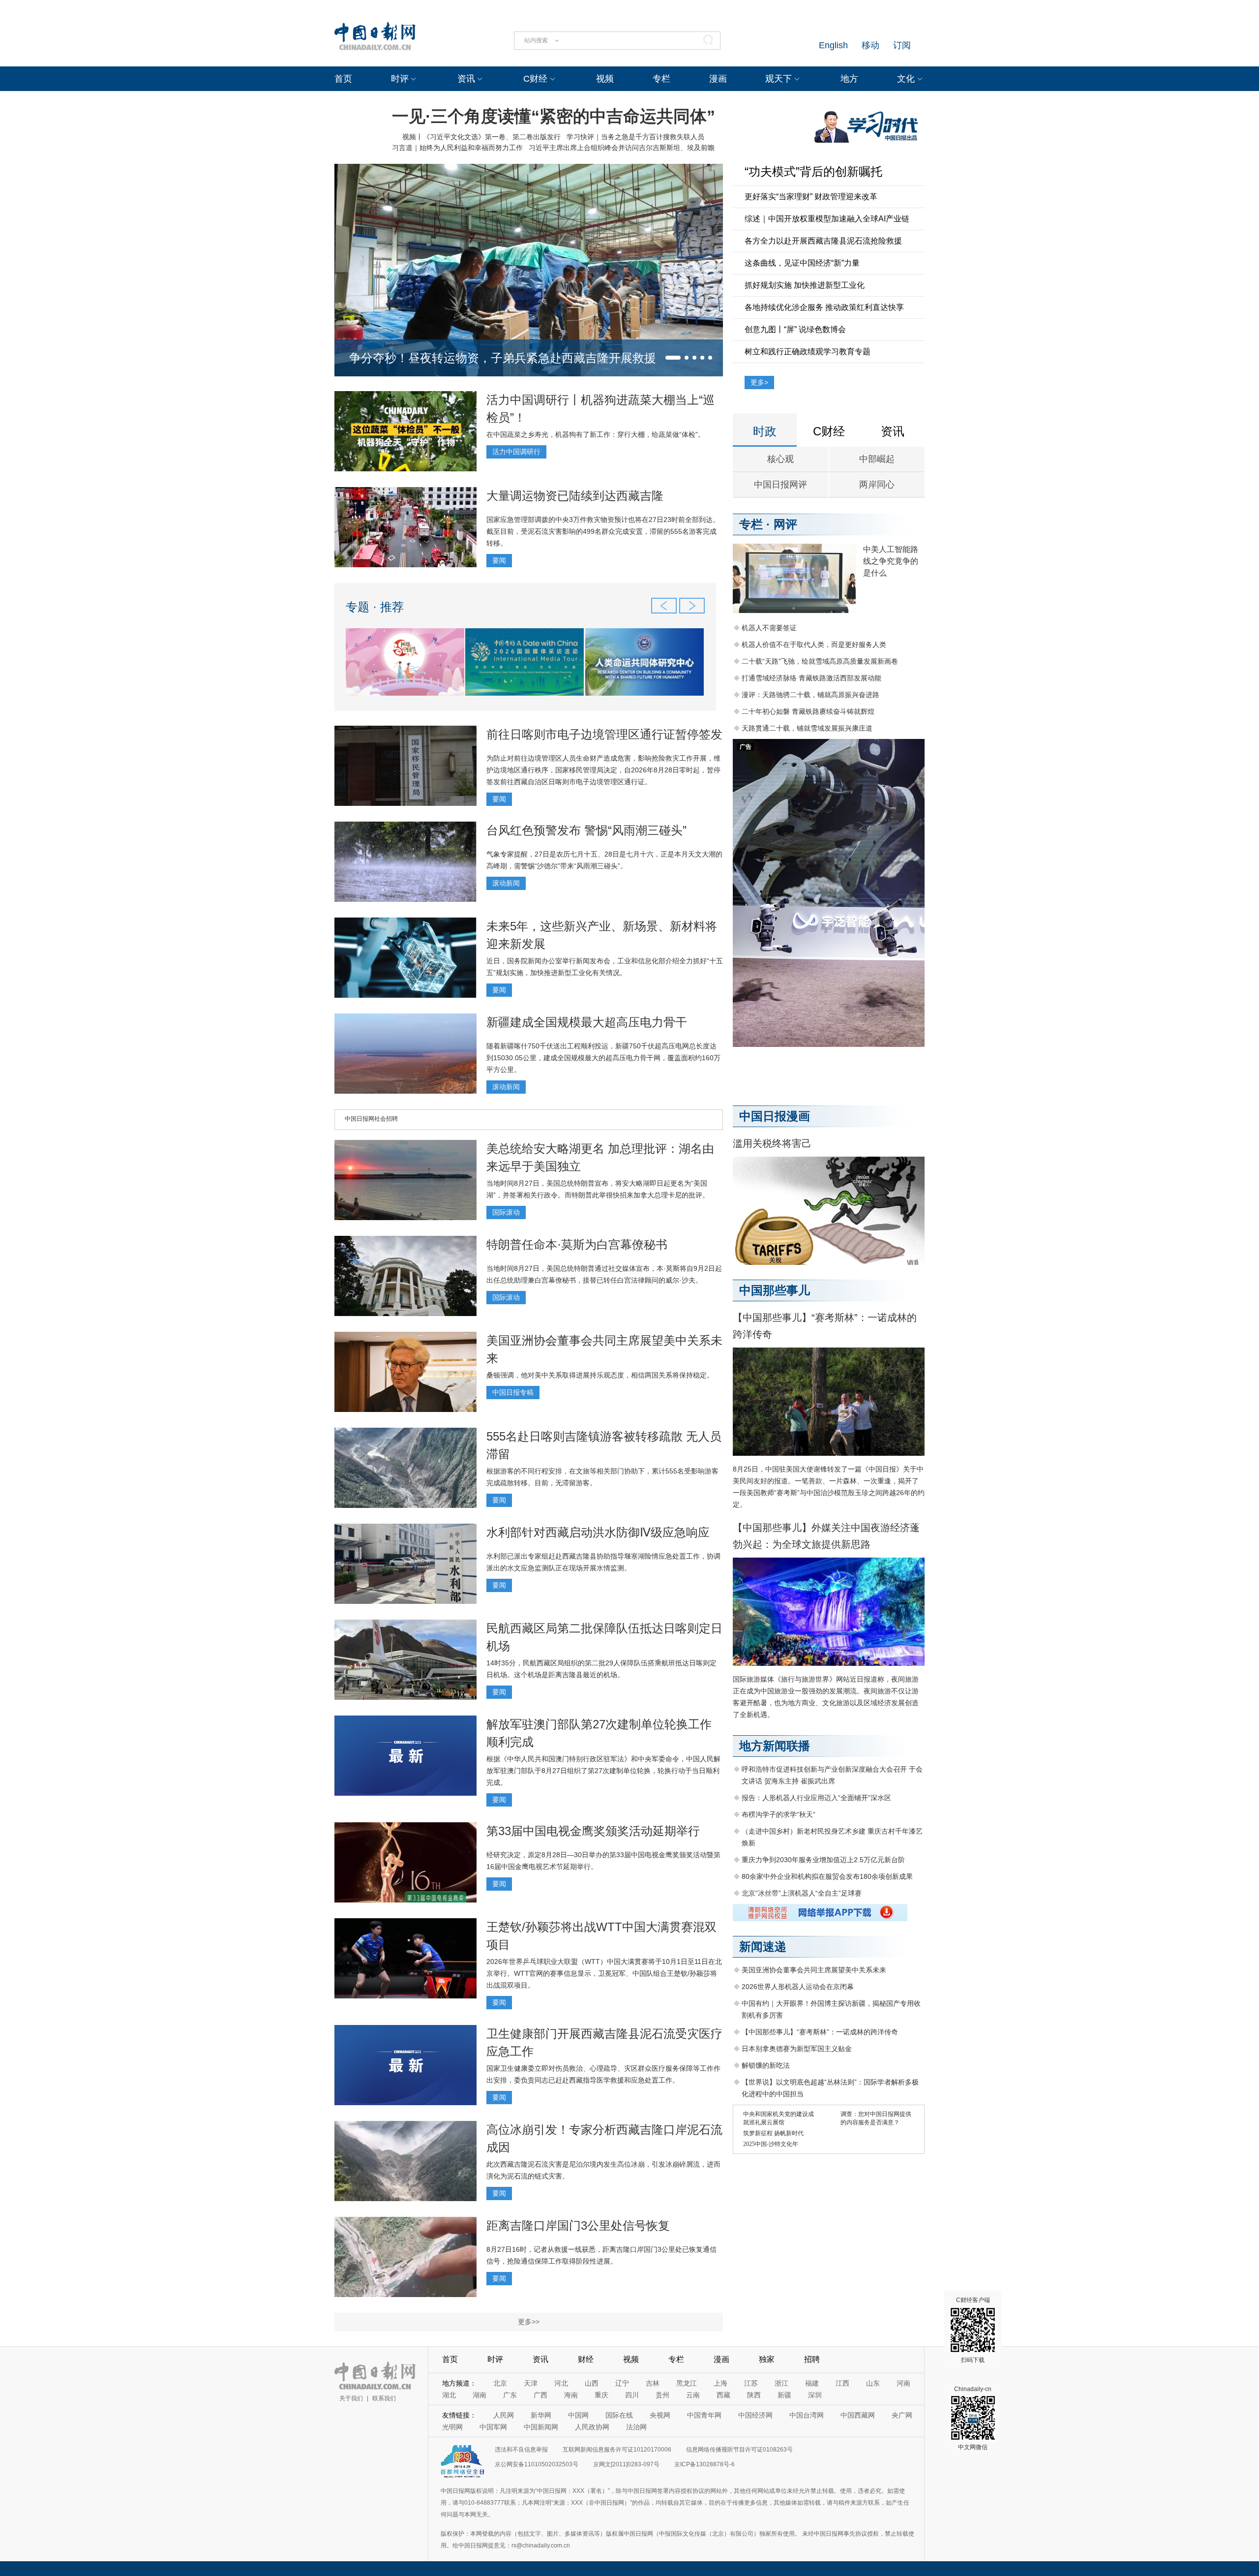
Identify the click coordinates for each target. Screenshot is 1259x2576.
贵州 (662, 2395)
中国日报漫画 (775, 1116)
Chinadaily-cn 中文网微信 (973, 2418)
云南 (693, 2395)
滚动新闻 (506, 883)
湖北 (449, 2395)
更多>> (529, 2322)
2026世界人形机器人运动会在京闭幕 (798, 1987)
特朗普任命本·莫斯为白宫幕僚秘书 (577, 1244)
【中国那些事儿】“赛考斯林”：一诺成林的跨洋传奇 (820, 2032)
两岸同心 (877, 485)
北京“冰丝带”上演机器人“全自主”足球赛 (802, 1893)
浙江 (781, 2383)
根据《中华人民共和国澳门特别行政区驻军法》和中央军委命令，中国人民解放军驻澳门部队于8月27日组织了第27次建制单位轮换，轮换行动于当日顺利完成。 (603, 1771)
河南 (903, 2383)
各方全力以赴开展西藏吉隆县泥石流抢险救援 (823, 241)
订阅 (902, 45)
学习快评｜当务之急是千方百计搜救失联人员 (635, 137)
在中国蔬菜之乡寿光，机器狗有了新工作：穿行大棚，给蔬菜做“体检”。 (596, 434)
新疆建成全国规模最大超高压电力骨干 (587, 1022)
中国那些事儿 (775, 1290)
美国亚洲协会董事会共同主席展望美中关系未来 (814, 1970)
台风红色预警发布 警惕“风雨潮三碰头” (586, 830)
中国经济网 (755, 2415)
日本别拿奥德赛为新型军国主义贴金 (797, 2049)
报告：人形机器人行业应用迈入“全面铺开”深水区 (816, 1798)
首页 (343, 79)
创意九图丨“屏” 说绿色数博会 (795, 329)
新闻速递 (763, 1947)
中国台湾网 (807, 2415)
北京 (500, 2383)
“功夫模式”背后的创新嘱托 (813, 171)
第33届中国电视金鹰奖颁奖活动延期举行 (593, 1831)
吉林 (653, 2383)
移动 (870, 45)
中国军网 (493, 2427)
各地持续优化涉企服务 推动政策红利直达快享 (824, 307)
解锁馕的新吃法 (766, 2065)
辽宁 (622, 2383)
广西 (540, 2395)
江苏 (751, 2383)
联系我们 (384, 2398)
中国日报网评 (780, 485)
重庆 (601, 2395)
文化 (906, 79)
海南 (571, 2395)
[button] (673, 358)
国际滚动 (506, 1212)
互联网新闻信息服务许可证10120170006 (617, 2450)
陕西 (754, 2395)
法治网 (636, 2427)
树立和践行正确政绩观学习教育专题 (808, 352)
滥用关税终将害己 (772, 1143)
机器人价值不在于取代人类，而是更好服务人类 (814, 644)
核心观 (780, 459)
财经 (586, 2359)
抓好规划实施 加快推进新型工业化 (805, 285)
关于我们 (351, 2398)
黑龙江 (687, 2383)
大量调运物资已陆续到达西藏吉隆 (575, 496)
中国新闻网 (541, 2427)
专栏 (661, 79)
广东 (510, 2395)
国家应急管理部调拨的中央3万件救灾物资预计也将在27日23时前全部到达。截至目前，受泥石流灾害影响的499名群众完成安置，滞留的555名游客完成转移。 (603, 531)
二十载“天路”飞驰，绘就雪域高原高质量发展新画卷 (820, 661)
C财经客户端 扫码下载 (973, 2330)
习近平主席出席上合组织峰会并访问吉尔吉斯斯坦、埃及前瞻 (622, 148)
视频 (605, 79)
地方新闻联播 (775, 1746)
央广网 (902, 2415)
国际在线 (619, 2415)
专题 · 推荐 (375, 607)
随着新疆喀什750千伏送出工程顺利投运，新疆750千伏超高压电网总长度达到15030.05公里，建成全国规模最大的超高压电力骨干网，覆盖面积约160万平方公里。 (603, 1058)
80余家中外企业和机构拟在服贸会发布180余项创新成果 (827, 1876)
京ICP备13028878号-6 (704, 2464)
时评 (400, 79)
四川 (632, 2395)
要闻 (499, 560)
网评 (785, 524)
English (833, 45)
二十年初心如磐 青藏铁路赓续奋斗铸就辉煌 (808, 711)
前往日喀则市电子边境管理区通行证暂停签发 (604, 734)
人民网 (504, 2415)
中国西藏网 (858, 2415)
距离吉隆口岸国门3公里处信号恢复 (578, 2225)
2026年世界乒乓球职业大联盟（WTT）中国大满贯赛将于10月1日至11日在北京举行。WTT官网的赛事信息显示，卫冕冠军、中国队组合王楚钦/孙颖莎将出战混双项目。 (604, 1973)
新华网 (541, 2415)
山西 (592, 2383)
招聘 (812, 2359)
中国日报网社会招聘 (371, 1119)
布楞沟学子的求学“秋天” (779, 1814)
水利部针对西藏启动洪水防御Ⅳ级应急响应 (598, 1532)
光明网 (452, 2427)
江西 (842, 2383)
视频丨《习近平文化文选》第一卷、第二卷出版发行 (481, 137)
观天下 (779, 79)
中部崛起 (877, 459)
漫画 (718, 79)
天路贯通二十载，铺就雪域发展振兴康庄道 (807, 728)
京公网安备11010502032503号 (537, 2464)
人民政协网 (592, 2427)
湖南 (480, 2395)
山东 (873, 2383)
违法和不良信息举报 (521, 2450)
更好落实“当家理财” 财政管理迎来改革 (811, 197)
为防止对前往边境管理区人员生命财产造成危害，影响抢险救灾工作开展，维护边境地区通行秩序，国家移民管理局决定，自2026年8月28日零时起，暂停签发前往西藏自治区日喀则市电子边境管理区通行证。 (603, 770)
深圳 (815, 2395)
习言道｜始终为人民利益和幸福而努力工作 (457, 148)
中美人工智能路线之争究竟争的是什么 (891, 561)
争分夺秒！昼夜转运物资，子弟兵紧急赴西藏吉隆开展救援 (503, 358)
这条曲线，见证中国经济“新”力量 (802, 263)
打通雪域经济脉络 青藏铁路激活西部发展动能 (811, 678)
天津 (531, 2383)
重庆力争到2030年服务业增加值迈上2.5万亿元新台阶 (823, 1860)
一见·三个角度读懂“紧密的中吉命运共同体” (554, 116)
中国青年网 (704, 2415)
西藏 (723, 2395)
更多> (759, 382)
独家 (767, 2359)
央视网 (660, 2415)
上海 (720, 2383)
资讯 (466, 79)
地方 (849, 79)
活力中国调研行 (516, 452)
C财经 (535, 79)
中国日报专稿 (513, 1392)
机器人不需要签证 (769, 628)
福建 (812, 2383)
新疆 (784, 2395)
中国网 (578, 2415)
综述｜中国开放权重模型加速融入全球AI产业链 (827, 219)
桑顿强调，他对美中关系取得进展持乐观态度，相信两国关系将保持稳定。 (600, 1375)
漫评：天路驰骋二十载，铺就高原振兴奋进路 (810, 695)
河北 (561, 2383)
